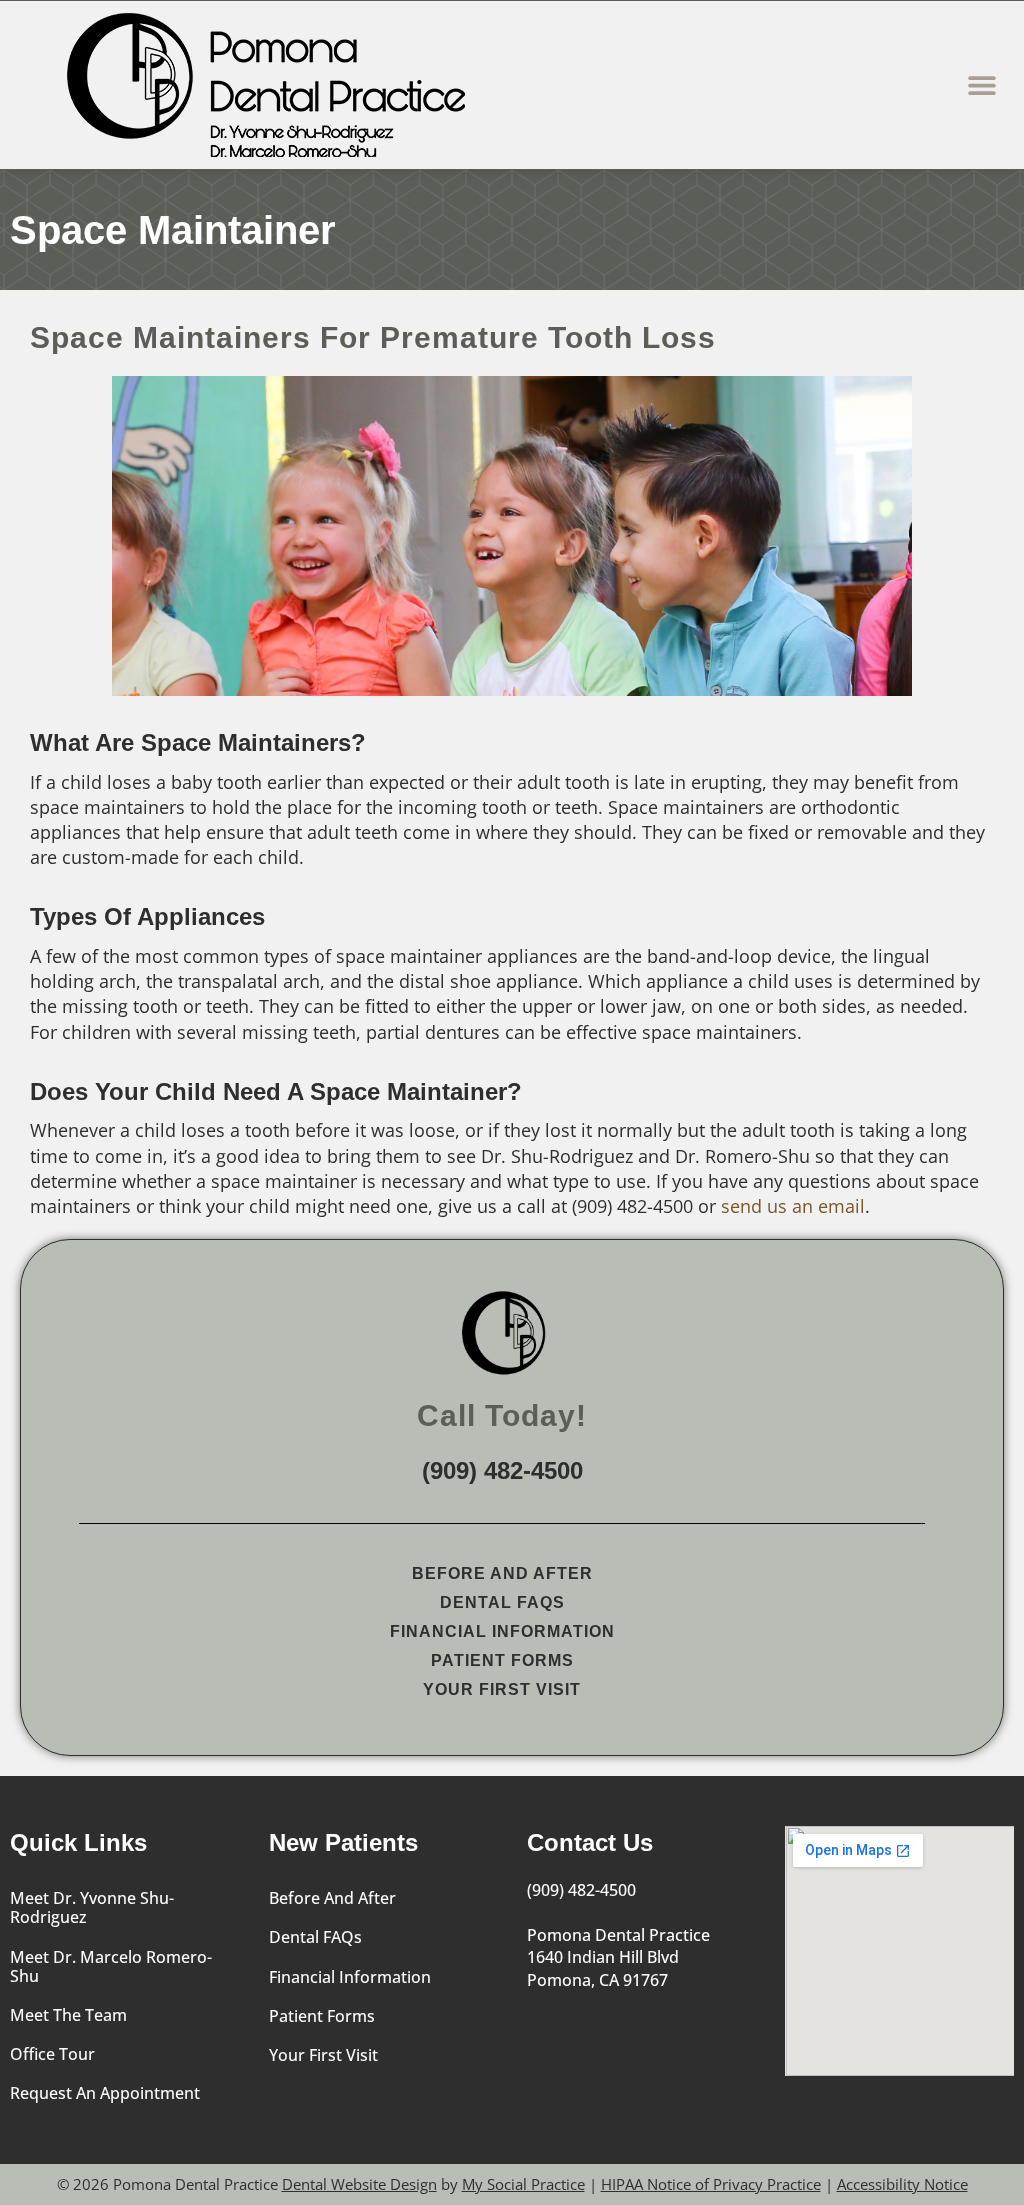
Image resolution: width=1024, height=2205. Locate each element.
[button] (981, 85)
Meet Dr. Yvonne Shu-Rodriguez (92, 1907)
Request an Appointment (105, 2093)
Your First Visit (502, 1689)
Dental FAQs (502, 1602)
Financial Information (502, 1631)
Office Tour (52, 2054)
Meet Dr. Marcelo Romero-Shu (111, 1966)
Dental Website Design (359, 2184)
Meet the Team (68, 2015)
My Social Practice (523, 2184)
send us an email (793, 1206)
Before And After (502, 1573)
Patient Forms (502, 1660)
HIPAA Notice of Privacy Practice (711, 2184)
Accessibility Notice (902, 2184)
